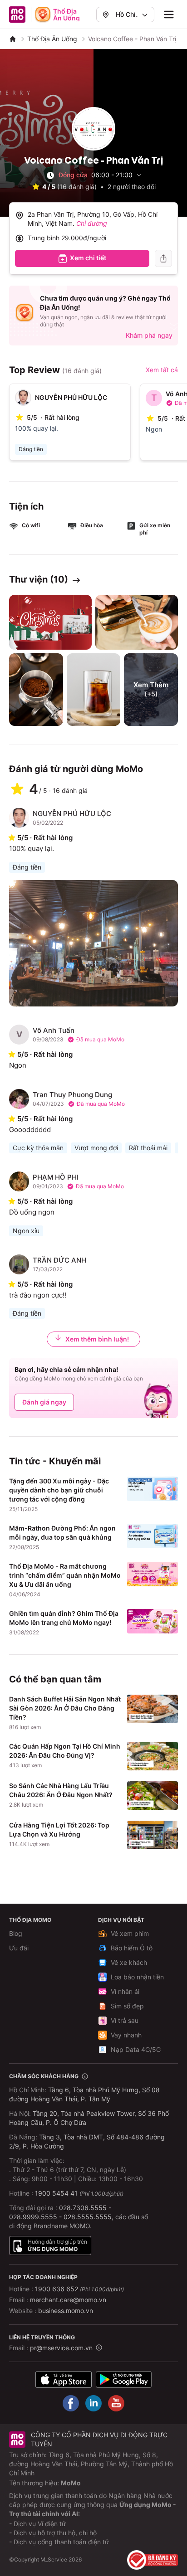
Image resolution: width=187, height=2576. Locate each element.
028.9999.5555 (33, 2217)
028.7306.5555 (83, 2208)
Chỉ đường (92, 223)
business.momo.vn (66, 2311)
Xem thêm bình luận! (97, 1339)
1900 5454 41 (56, 2193)
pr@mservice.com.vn (61, 2348)
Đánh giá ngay (44, 1402)
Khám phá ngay (149, 335)
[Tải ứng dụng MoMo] (64, 2379)
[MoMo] (13, 39)
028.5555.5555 (88, 2217)
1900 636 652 (79, 2289)
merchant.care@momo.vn (68, 2300)
